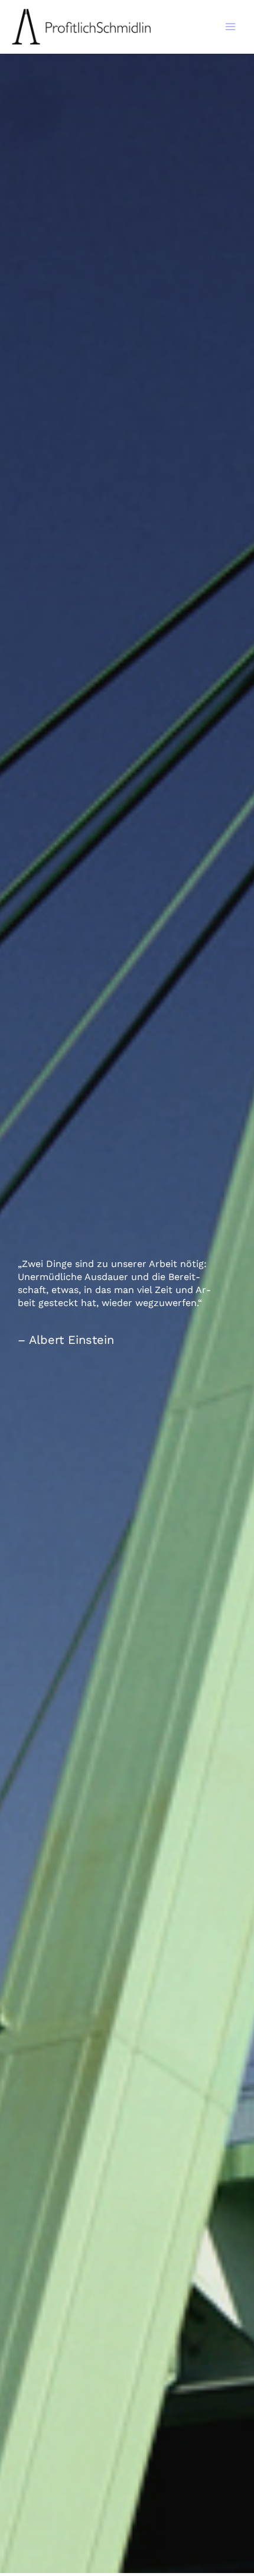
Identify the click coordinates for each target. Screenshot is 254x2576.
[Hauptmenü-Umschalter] (231, 27)
